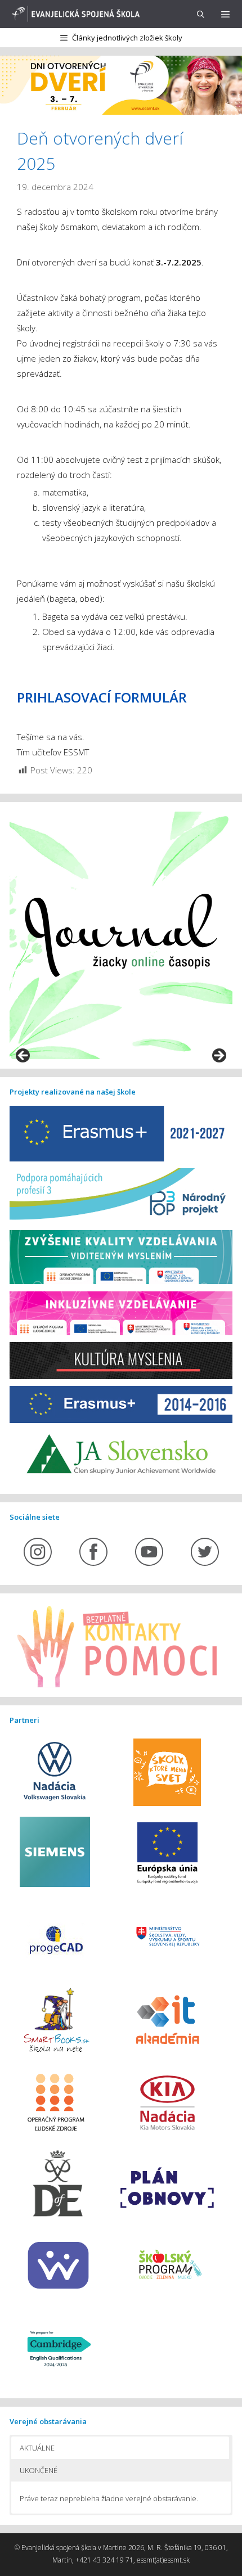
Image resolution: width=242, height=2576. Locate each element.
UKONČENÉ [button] (39, 2470)
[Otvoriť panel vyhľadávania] (201, 14)
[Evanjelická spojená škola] (74, 14)
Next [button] (218, 1056)
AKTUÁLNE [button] (37, 2448)
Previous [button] (24, 1056)
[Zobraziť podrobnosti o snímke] (121, 935)
